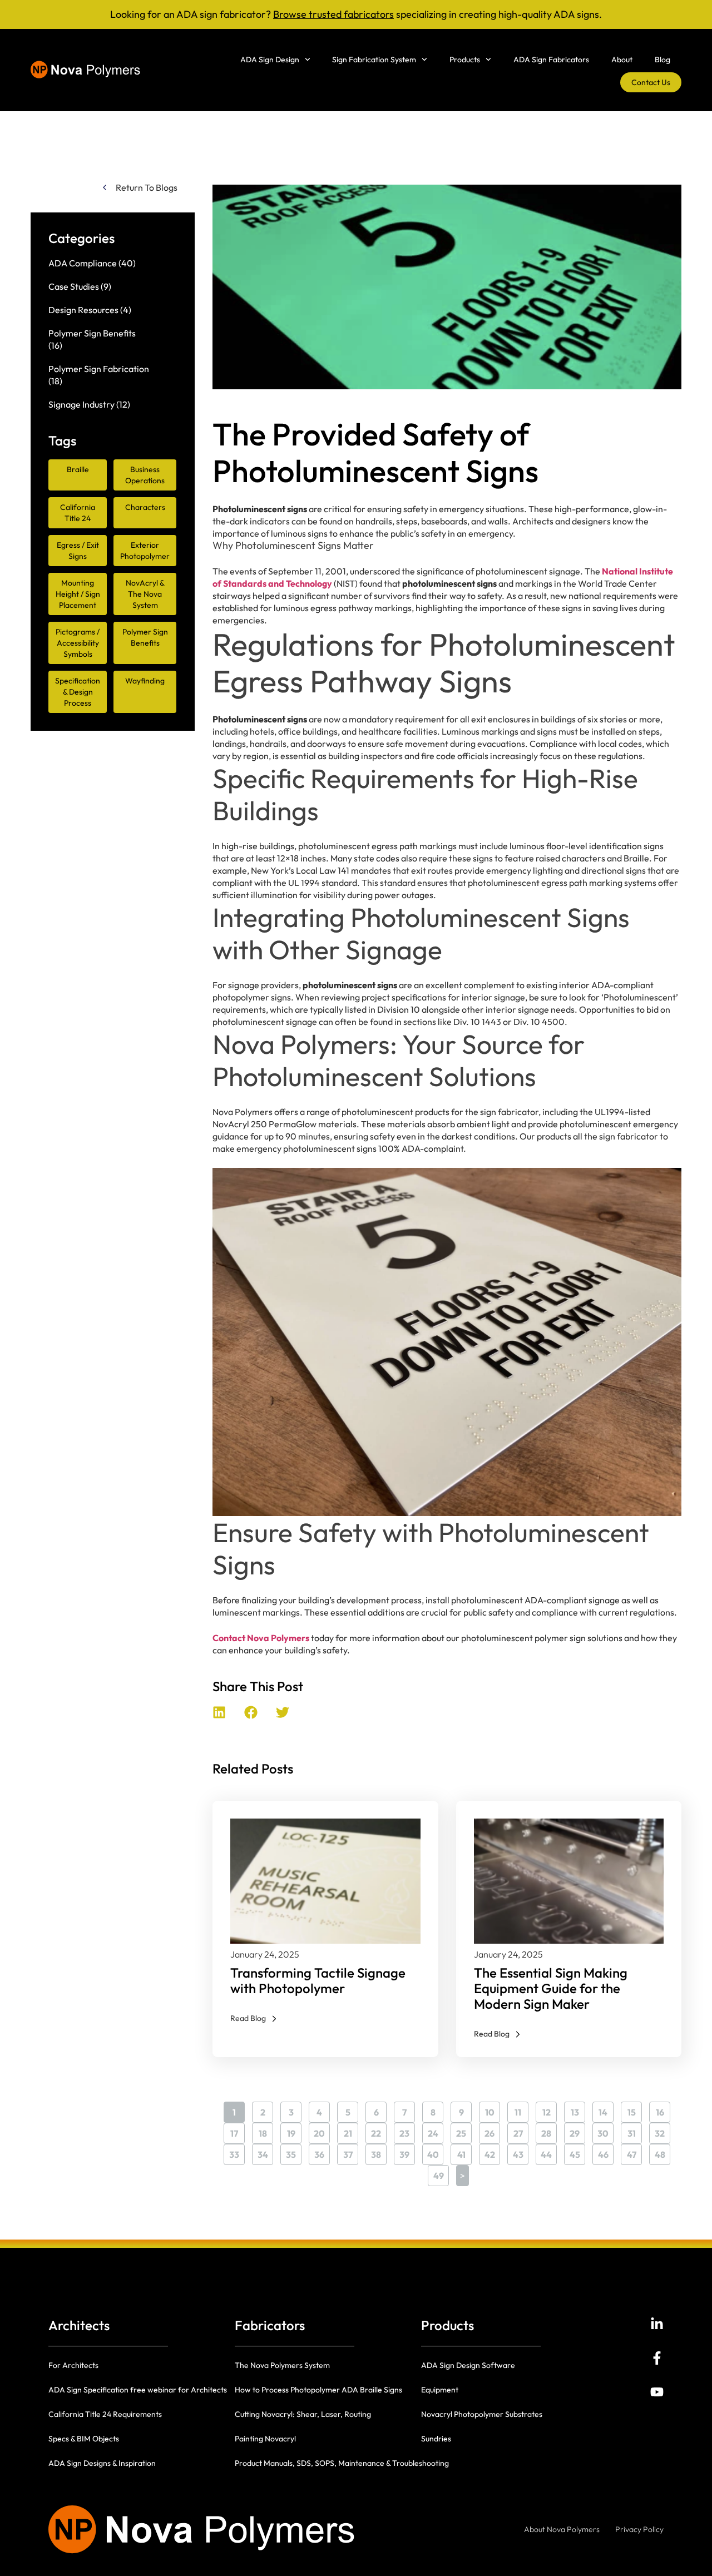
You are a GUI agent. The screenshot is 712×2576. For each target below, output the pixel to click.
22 (379, 2131)
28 (549, 2131)
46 (606, 2152)
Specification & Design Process (78, 692)
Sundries (436, 2439)
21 (351, 2131)
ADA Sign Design (270, 60)
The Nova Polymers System (282, 2365)
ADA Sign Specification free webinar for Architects (138, 2390)
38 (379, 2152)
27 (521, 2131)
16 (663, 2110)
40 (435, 2152)
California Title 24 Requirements (105, 2414)
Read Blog (248, 2018)
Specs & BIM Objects (84, 2439)
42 (492, 2152)
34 (265, 2152)
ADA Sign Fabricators (551, 60)
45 (577, 2152)
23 (407, 2131)
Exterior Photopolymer (145, 551)
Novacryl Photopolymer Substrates (482, 2414)
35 (294, 2152)
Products (465, 60)
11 (521, 2110)
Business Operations (145, 475)
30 (605, 2131)
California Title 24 (78, 513)
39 (407, 2152)
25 (464, 2131)
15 (635, 2110)
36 (322, 2152)
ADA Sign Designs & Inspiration (102, 2463)
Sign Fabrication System (374, 60)
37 (351, 2152)
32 (662, 2131)
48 (662, 2152)
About (622, 60)
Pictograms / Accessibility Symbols (78, 643)
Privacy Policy (639, 2529)
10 (493, 2110)
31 (635, 2131)
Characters (145, 507)
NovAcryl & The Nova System (145, 594)
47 (634, 2152)
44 (549, 2152)
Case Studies (74, 286)
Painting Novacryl (265, 2439)
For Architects (73, 2365)
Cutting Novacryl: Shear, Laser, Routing (303, 2414)
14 (606, 2110)
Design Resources (83, 310)
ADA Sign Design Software (468, 2365)
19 (294, 2131)
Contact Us (651, 82)
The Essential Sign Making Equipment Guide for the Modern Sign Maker (551, 1988)
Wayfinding (145, 681)
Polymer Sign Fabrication (99, 369)
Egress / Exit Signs (78, 551)
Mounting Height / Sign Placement (78, 594)
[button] (219, 1712)
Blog (662, 60)
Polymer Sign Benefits (92, 333)
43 (521, 2152)
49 (441, 2173)
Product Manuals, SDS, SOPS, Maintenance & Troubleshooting (342, 2463)
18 (266, 2131)
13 (578, 2110)
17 (238, 2131)
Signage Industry (81, 404)
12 (550, 2110)
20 (322, 2131)
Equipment (440, 2390)
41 (464, 2152)
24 (436, 2131)
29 (577, 2131)
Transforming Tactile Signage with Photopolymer (318, 1980)
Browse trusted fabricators (333, 14)
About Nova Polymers (562, 2529)
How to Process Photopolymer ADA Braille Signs (318, 2390)
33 (237, 2152)
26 (492, 2131)
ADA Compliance (83, 263)
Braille (78, 469)
